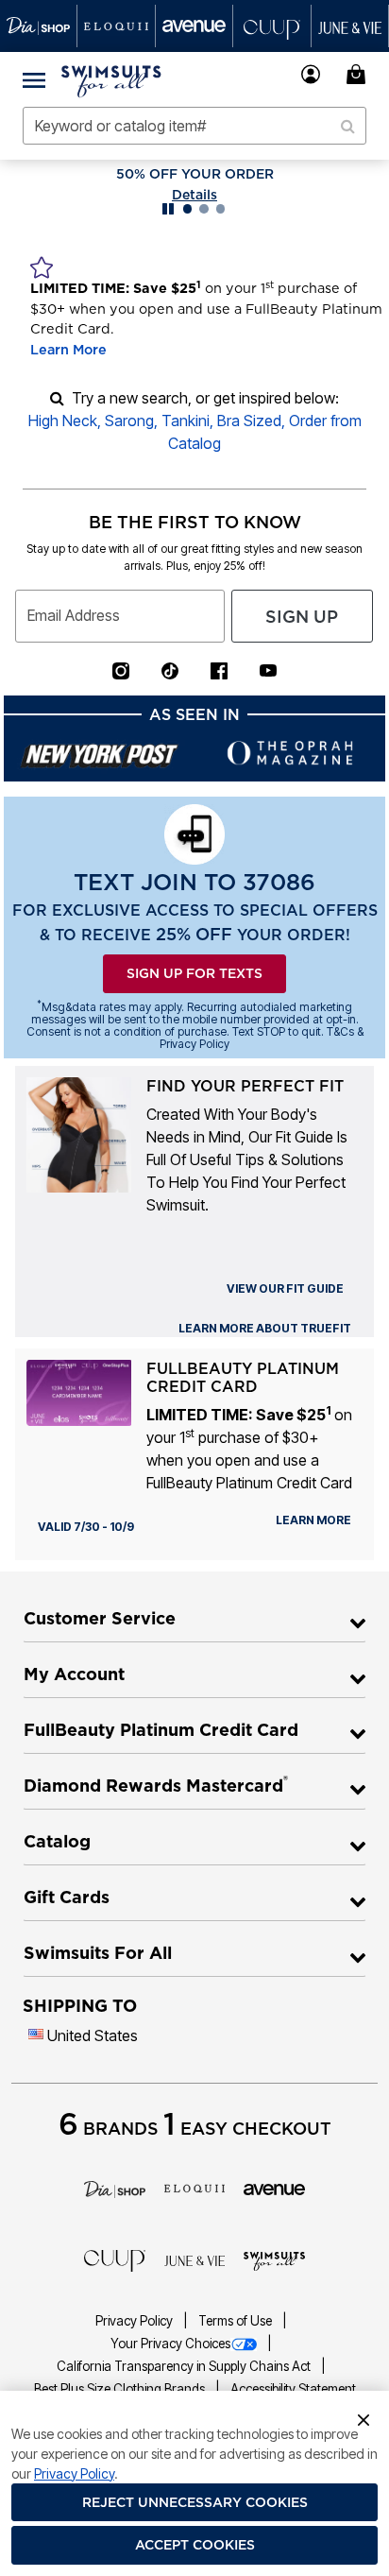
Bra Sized (249, 421)
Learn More (68, 350)
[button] (311, 74)
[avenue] (274, 2188)
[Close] (364, 2418)
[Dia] (115, 2188)
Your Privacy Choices (170, 2344)
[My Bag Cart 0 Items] (359, 74)
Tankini (186, 421)
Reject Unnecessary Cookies (195, 2502)
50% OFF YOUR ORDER (195, 174)
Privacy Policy (135, 2321)
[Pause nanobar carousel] (168, 209)
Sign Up (302, 617)
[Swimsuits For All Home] (111, 79)
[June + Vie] (195, 2259)
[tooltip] (39, 26)
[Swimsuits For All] (274, 2259)
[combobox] (194, 126)
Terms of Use (237, 2321)
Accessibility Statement (293, 2389)
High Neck (63, 421)
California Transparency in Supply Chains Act (185, 2366)
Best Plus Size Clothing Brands (121, 2389)
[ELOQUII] (195, 2187)
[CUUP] (115, 2259)
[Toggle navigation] (34, 79)
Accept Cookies (195, 2545)
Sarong (129, 421)
